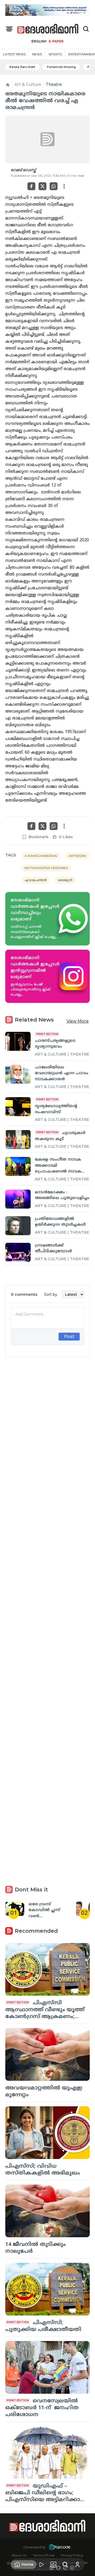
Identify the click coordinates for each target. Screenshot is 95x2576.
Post (69, 1336)
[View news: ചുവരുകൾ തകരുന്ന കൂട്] (18, 1140)
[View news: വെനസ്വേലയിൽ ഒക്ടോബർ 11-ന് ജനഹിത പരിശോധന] (47, 2367)
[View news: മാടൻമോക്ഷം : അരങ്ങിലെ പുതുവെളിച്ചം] (18, 1199)
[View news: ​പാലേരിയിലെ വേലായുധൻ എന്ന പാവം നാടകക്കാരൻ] (18, 1074)
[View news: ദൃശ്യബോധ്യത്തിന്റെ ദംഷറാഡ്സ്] (18, 1107)
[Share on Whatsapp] (54, 186)
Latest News (14, 54)
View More (78, 1021)
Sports (55, 54)
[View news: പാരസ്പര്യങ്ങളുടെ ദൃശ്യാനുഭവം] (18, 1041)
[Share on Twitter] (42, 186)
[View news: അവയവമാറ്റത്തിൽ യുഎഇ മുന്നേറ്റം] (47, 2054)
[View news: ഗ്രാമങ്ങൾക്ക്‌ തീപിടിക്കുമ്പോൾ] (18, 1252)
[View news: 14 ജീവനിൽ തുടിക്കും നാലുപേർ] (47, 2211)
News (37, 54)
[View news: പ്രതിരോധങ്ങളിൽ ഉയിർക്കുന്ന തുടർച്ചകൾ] (18, 1226)
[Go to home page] (48, 29)
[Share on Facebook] (31, 186)
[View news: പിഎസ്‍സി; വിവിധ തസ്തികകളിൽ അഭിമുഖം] (47, 2133)
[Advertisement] (47, 1564)
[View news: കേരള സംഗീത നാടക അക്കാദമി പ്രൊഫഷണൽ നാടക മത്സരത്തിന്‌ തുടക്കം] (18, 1166)
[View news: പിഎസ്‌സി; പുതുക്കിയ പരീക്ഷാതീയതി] (47, 2289)
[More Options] (64, 186)
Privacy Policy (72, 2555)
